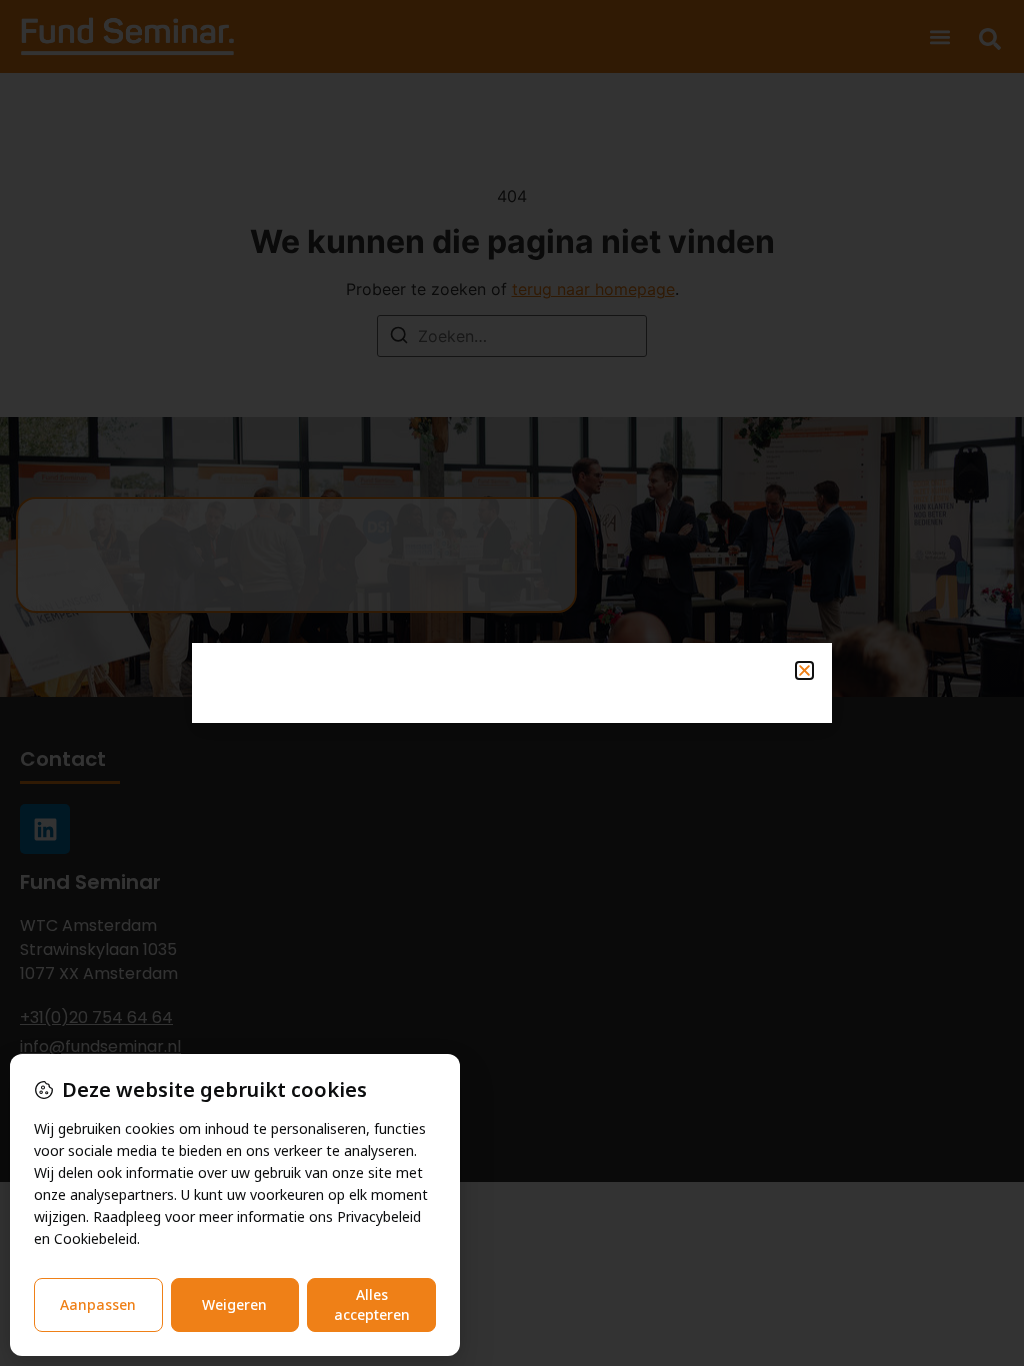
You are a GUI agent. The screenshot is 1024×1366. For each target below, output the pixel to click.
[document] (512, 683)
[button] (804, 670)
